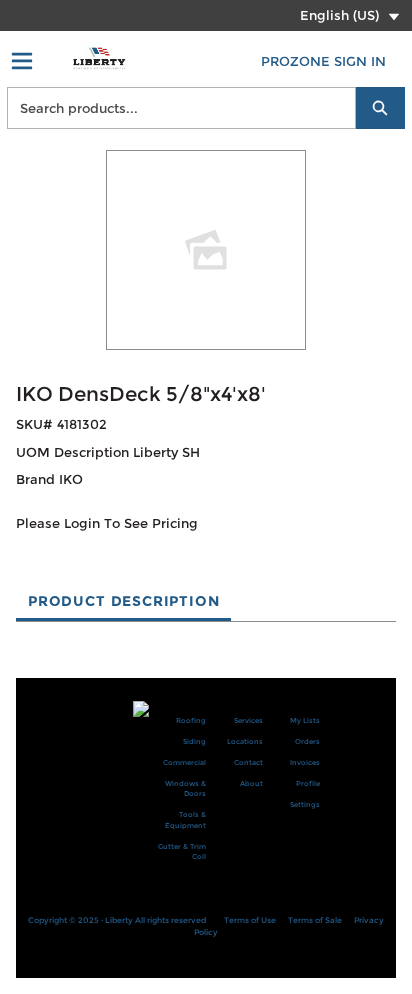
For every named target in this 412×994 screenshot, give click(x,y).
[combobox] (173, 108)
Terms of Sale (315, 920)
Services (248, 720)
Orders (307, 741)
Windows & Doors (185, 789)
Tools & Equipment (185, 820)
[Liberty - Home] (99, 58)
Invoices (305, 762)
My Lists (305, 720)
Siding (194, 741)
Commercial (184, 762)
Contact (248, 762)
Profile (308, 783)
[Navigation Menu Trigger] (22, 61)
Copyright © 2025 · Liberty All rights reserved (117, 920)
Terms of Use (250, 920)
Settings (305, 804)
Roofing (191, 720)
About (251, 783)
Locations (245, 741)
